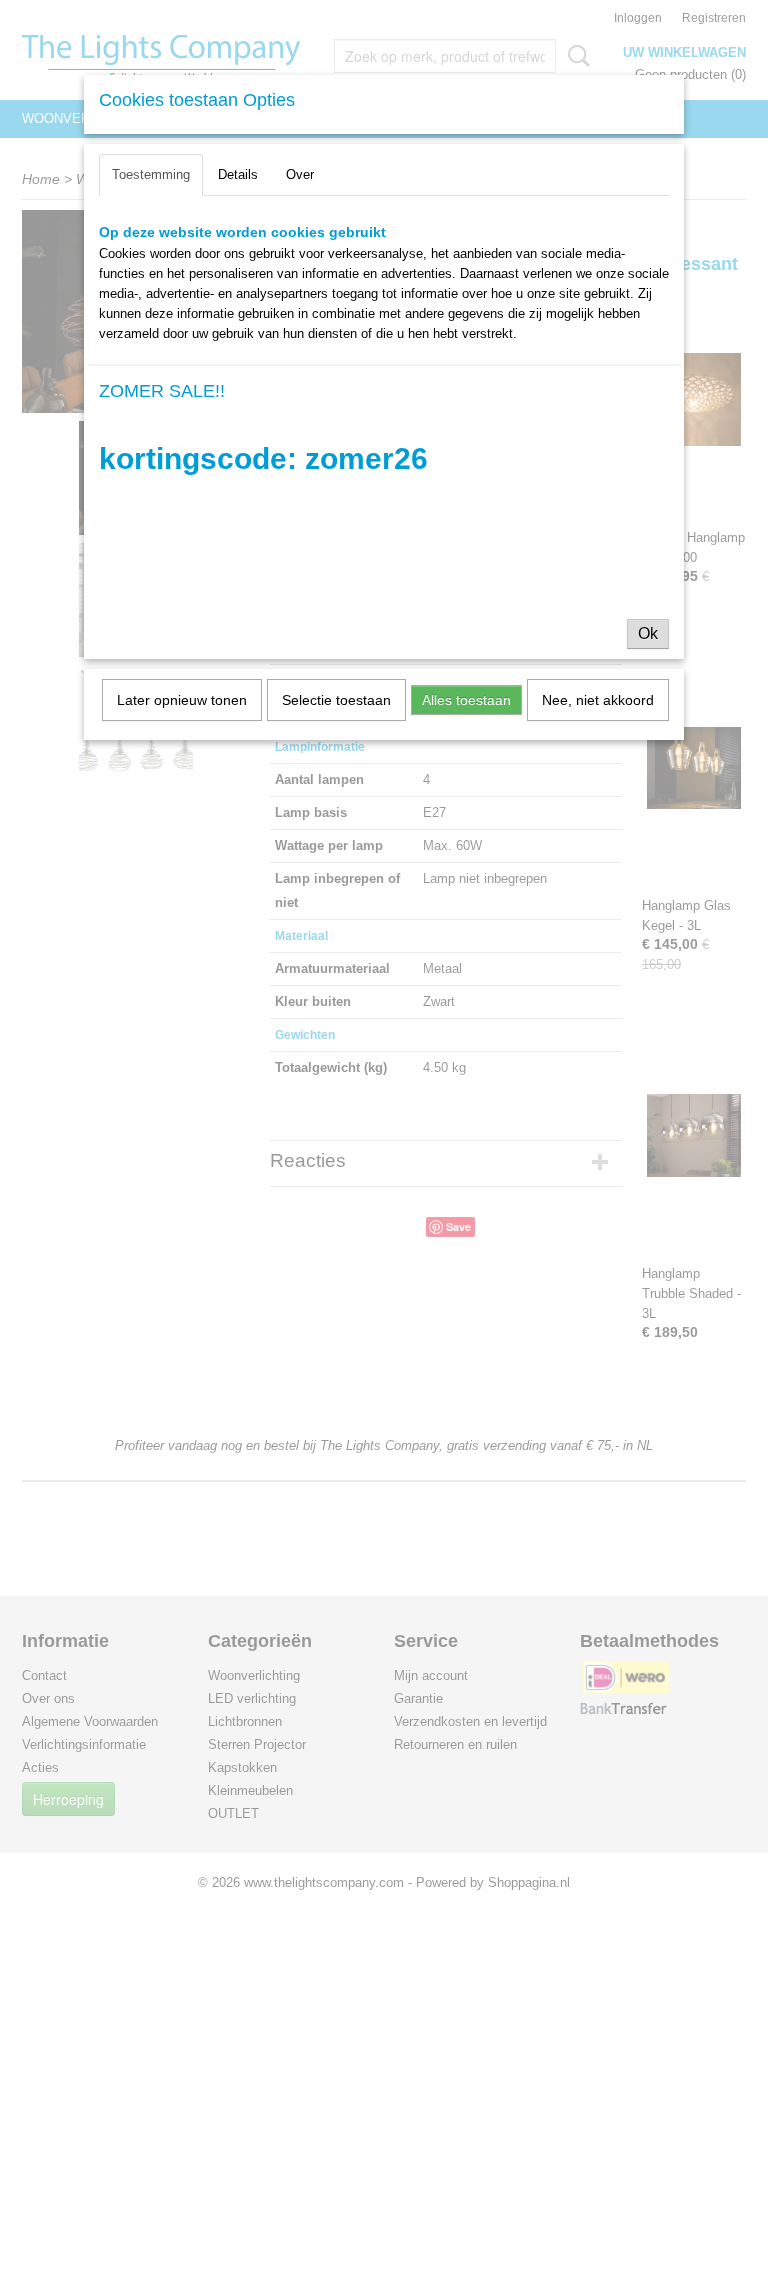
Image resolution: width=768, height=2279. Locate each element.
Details (238, 174)
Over (300, 174)
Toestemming (151, 174)
